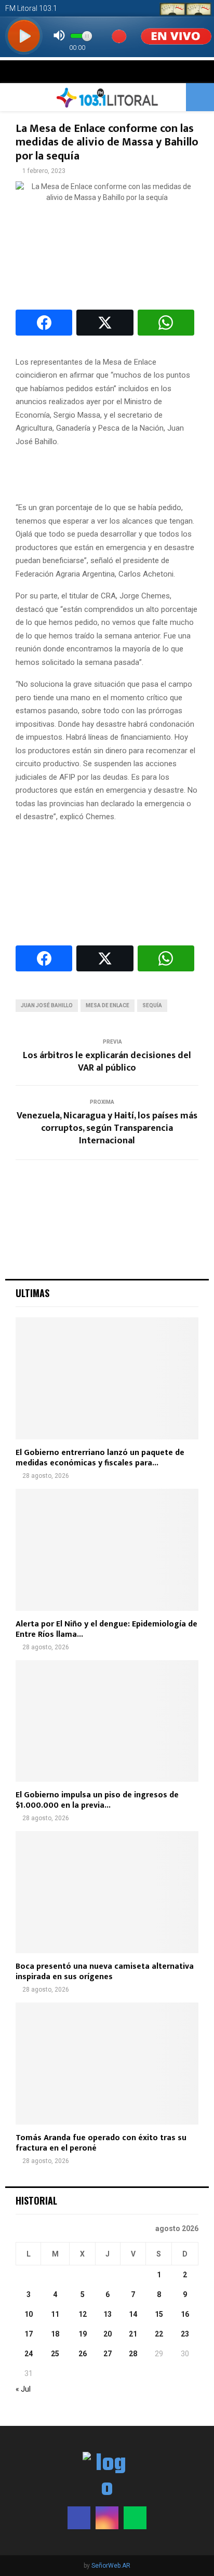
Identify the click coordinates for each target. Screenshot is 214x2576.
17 (29, 2334)
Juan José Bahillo (47, 1005)
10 (29, 2314)
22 (159, 2334)
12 (83, 2314)
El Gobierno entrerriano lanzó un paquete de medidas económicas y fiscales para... (100, 1458)
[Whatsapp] (135, 2518)
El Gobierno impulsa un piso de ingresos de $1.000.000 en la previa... (97, 1800)
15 (159, 2314)
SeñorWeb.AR (111, 2566)
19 (83, 2334)
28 (133, 2354)
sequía (152, 1005)
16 (185, 2314)
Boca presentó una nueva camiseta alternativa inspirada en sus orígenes (105, 1972)
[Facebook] (79, 2518)
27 (108, 2354)
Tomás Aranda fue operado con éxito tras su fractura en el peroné (101, 2143)
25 (55, 2354)
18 (55, 2334)
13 (108, 2314)
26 (83, 2354)
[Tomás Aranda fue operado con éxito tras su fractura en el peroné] (107, 2064)
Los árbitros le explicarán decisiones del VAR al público (107, 1062)
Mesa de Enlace (108, 1005)
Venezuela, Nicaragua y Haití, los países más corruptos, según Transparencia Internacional (107, 1128)
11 (55, 2314)
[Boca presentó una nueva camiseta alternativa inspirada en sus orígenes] (107, 1892)
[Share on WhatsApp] (166, 323)
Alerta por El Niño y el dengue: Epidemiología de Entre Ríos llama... (106, 1629)
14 (133, 2314)
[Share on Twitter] (105, 323)
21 (133, 2334)
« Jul (23, 2389)
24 (29, 2354)
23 (185, 2334)
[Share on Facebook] (44, 323)
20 (108, 2334)
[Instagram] (107, 2518)
